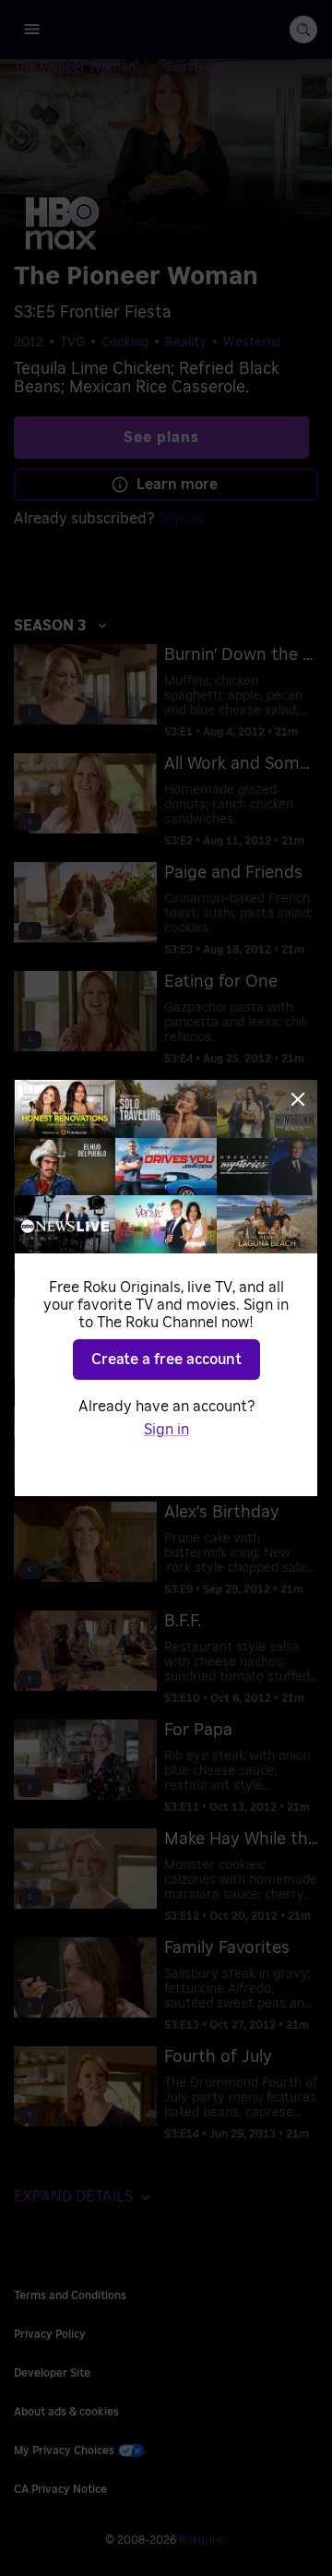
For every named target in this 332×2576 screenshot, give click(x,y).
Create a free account (166, 1360)
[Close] (298, 1099)
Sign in (166, 1430)
